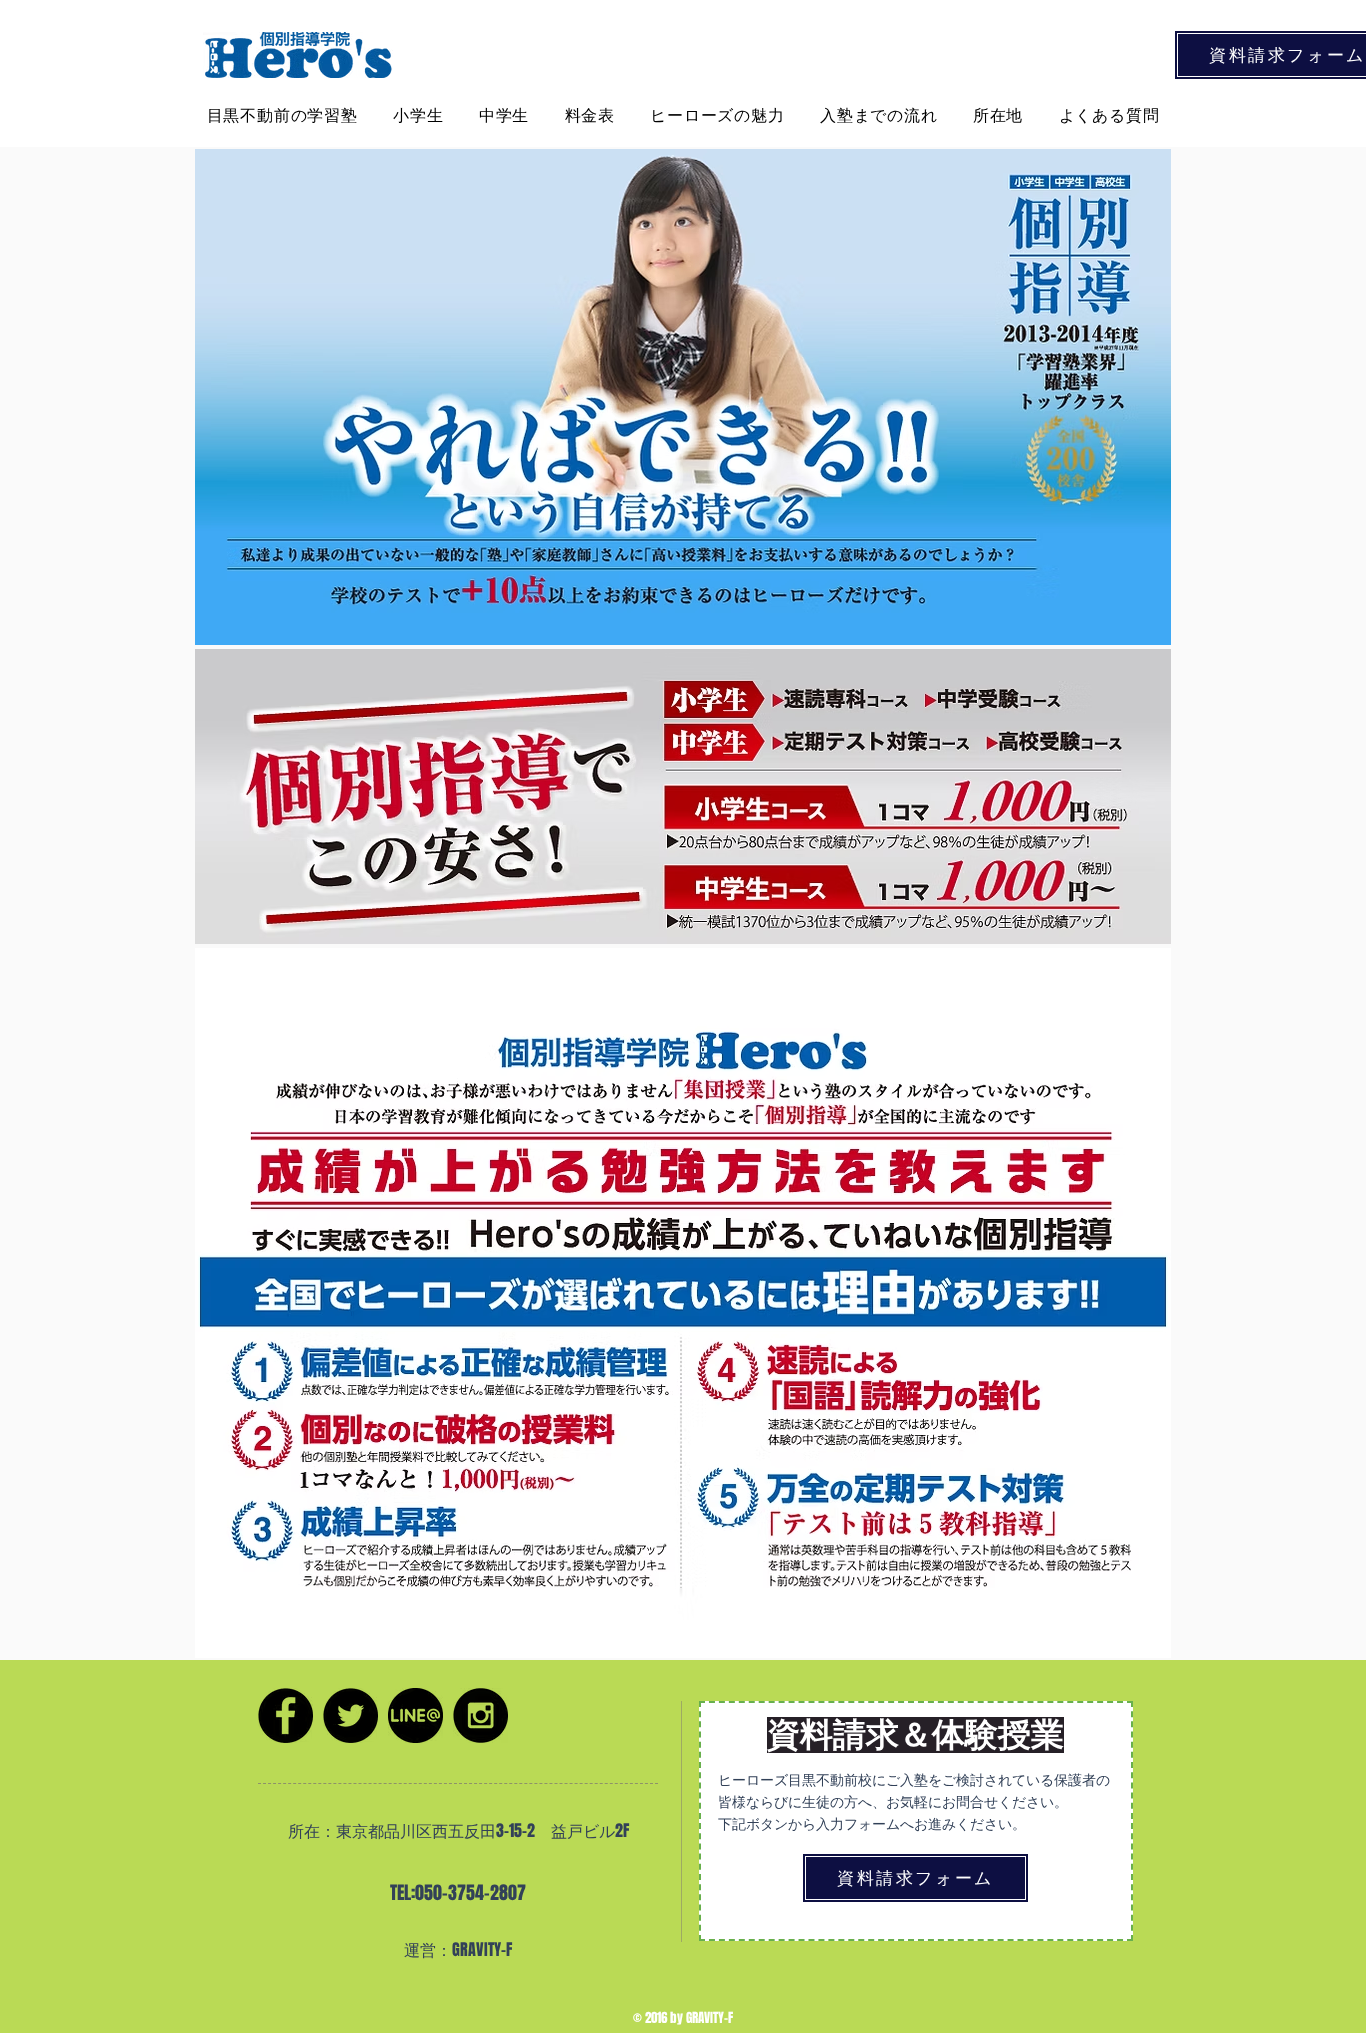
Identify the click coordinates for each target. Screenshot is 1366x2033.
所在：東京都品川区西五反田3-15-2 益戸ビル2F (458, 1830)
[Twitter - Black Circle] (350, 1715)
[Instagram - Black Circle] (480, 1715)
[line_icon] (415, 1715)
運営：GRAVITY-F (458, 1949)
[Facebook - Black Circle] (285, 1715)
